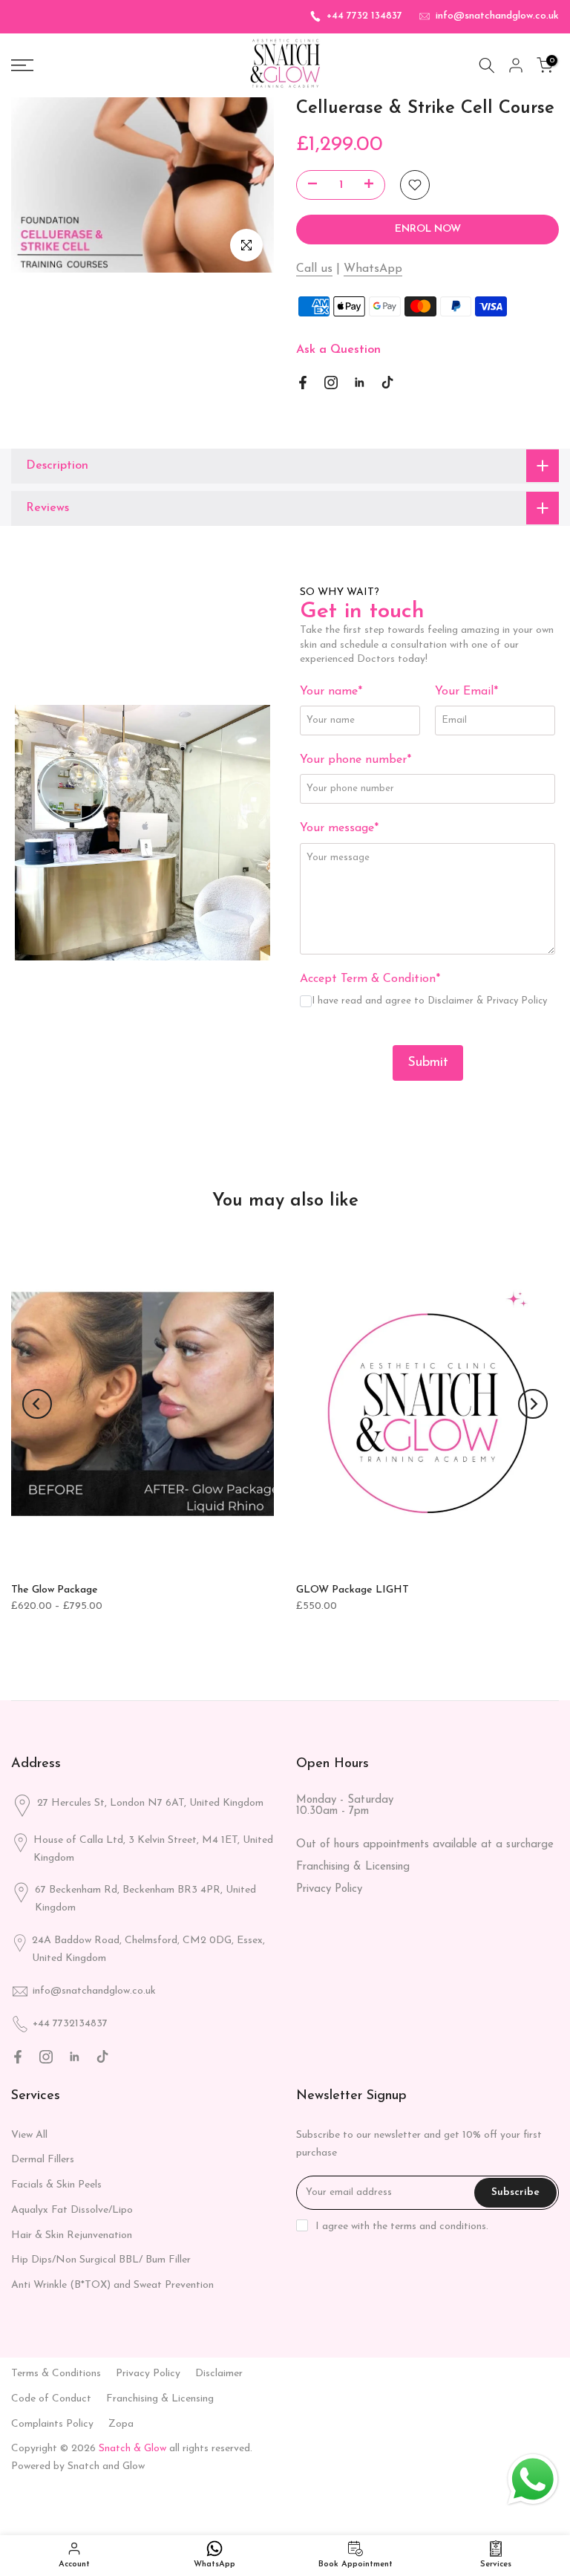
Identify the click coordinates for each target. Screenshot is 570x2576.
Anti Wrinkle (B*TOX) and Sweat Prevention (112, 2285)
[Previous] (37, 1404)
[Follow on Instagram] (331, 383)
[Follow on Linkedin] (359, 383)
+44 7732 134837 (364, 16)
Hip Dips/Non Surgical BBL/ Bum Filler (101, 2260)
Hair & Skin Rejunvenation (72, 2235)
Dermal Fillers (43, 2160)
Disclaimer (452, 1001)
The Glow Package (55, 1590)
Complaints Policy (52, 2424)
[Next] (533, 1404)
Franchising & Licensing (353, 1867)
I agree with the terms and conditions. (402, 2227)
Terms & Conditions (56, 2374)
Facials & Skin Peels (56, 2185)
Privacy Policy (517, 1001)
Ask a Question (338, 350)
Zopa (121, 2424)
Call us (314, 269)
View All (29, 2135)
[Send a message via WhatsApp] (533, 2479)
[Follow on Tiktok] (387, 383)
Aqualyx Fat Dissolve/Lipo (72, 2210)
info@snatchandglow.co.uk (497, 16)
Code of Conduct (51, 2399)
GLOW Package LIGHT (353, 1590)
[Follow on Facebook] (303, 383)
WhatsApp (373, 269)
